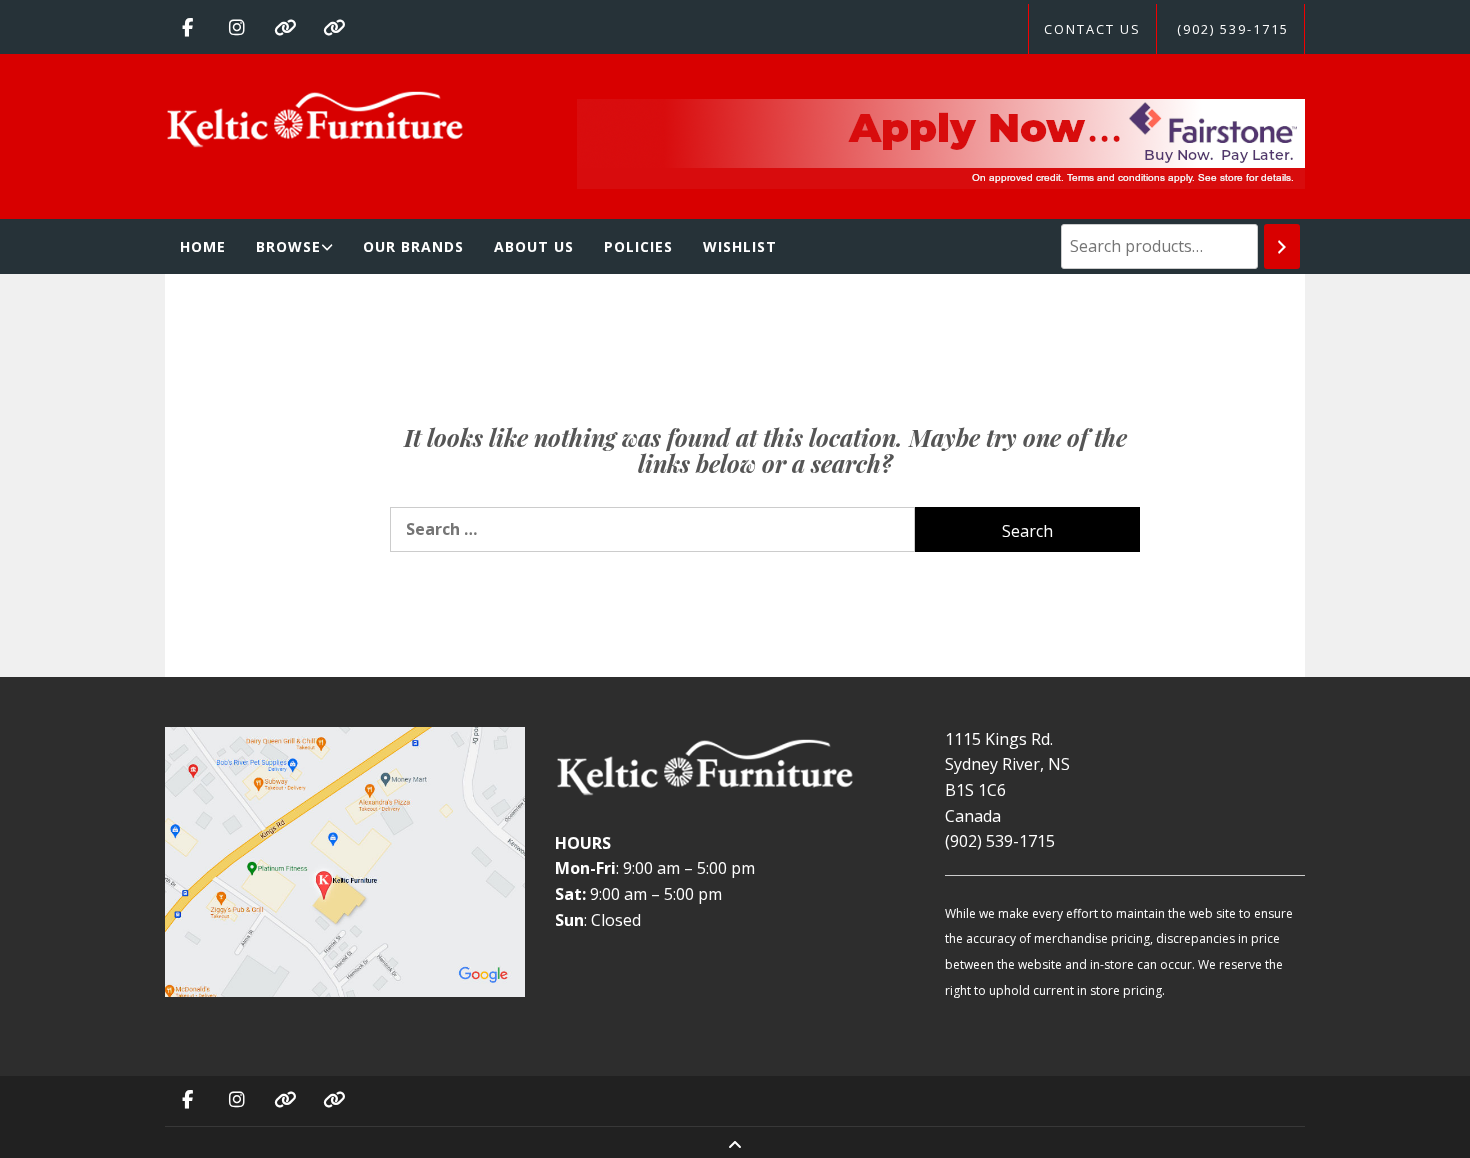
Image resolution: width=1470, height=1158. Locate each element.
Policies (638, 246)
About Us (534, 246)
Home (203, 246)
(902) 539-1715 (1233, 29)
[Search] (1282, 246)
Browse (288, 246)
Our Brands (413, 246)
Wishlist (740, 246)
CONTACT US (1092, 29)
